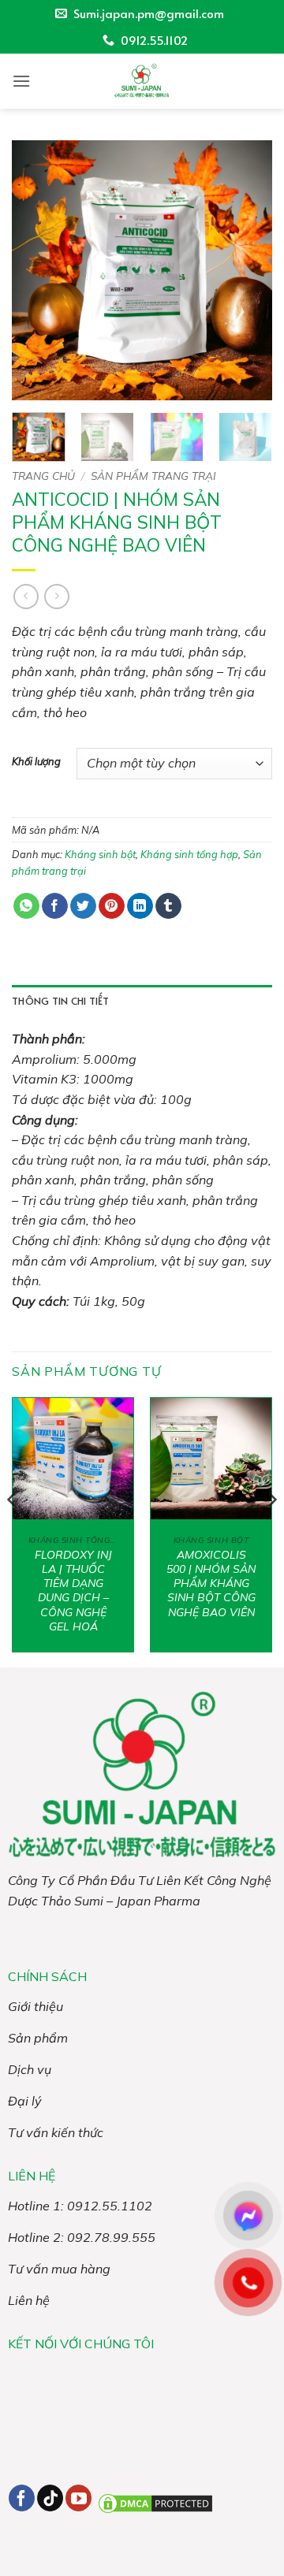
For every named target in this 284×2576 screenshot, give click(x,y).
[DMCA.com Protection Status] (155, 2502)
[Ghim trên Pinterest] (112, 906)
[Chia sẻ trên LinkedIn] (140, 906)
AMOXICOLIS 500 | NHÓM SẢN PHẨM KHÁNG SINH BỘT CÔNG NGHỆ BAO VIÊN (211, 1584)
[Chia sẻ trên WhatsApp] (26, 906)
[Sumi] (142, 81)
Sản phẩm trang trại (153, 476)
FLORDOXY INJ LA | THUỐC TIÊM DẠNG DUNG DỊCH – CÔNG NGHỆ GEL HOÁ (73, 1591)
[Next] (247, 270)
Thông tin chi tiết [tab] (61, 1001)
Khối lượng (36, 762)
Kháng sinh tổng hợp (189, 854)
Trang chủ (43, 476)
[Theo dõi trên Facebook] (22, 2498)
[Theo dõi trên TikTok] (50, 2498)
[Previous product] (56, 596)
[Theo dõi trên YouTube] (78, 2498)
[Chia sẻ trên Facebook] (55, 906)
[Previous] (37, 270)
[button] (21, 81)
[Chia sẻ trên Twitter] (83, 906)
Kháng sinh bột (100, 854)
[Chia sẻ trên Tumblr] (168, 906)
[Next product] (26, 596)
